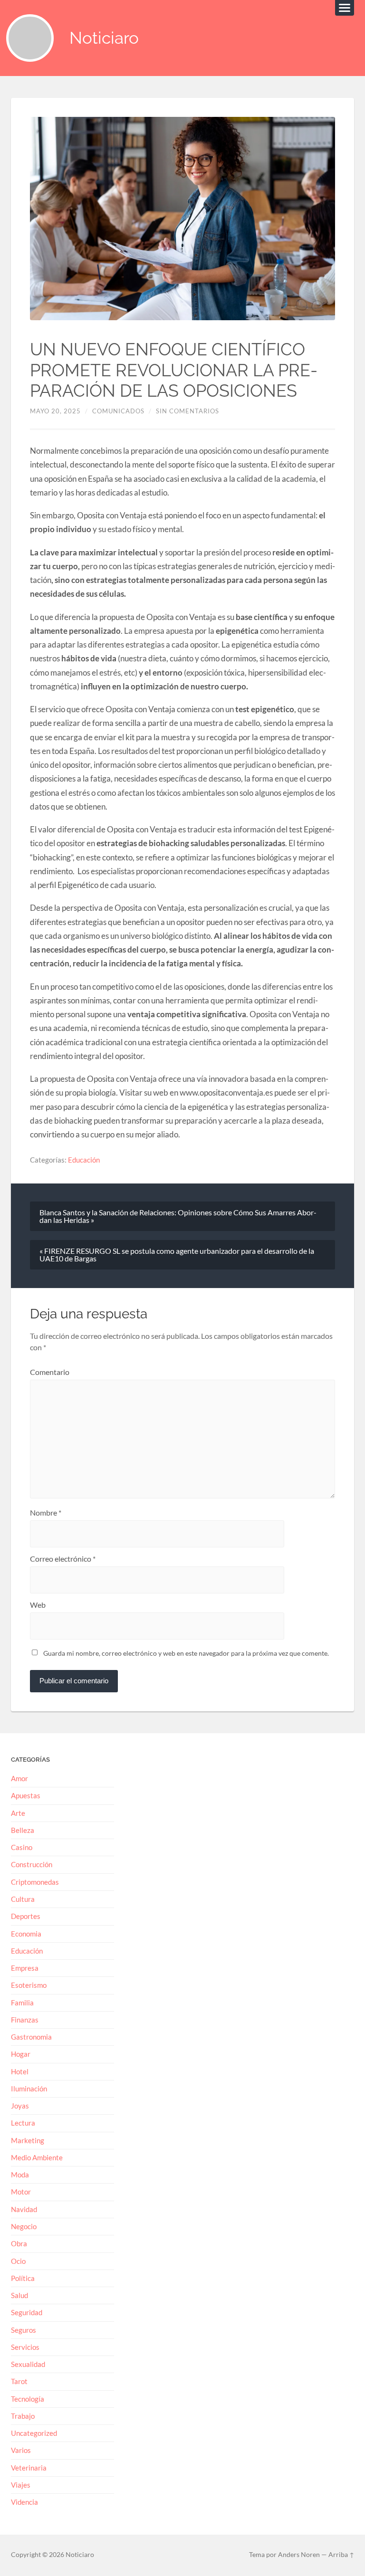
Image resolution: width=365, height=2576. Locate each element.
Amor (19, 1778)
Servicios (25, 2347)
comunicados (118, 411)
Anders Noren (299, 2555)
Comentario (50, 1372)
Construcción (32, 1864)
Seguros (24, 2330)
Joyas (20, 2106)
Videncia (24, 2502)
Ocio (18, 2261)
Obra (19, 2243)
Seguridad (27, 2312)
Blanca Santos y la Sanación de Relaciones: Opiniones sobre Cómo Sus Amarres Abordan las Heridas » (178, 1216)
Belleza (23, 1830)
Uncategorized (34, 2433)
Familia (22, 2003)
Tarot (19, 2381)
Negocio (24, 2226)
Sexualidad (28, 2364)
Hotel (20, 2071)
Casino (22, 1847)
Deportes (26, 1916)
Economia (26, 1934)
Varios (21, 2450)
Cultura (23, 1899)
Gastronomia (31, 2037)
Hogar (21, 2054)
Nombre (46, 1513)
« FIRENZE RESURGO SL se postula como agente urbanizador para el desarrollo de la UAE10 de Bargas (177, 1255)
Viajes (21, 2485)
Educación (84, 1160)
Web (38, 1605)
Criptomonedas (35, 1882)
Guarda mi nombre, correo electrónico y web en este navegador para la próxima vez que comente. (186, 1653)
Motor (21, 2192)
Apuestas (26, 1795)
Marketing (28, 2140)
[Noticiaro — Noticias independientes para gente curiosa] (30, 38)
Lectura (23, 2123)
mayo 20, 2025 (55, 411)
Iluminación (29, 2089)
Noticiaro (104, 38)
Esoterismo (29, 1985)
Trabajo (23, 2416)
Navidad (24, 2209)
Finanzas (25, 2020)
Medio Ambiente (37, 2157)
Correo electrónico (63, 1559)
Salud (19, 2295)
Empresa (25, 1968)
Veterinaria (29, 2468)
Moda (20, 2175)
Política (23, 2278)
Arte (18, 1813)
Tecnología (28, 2399)
